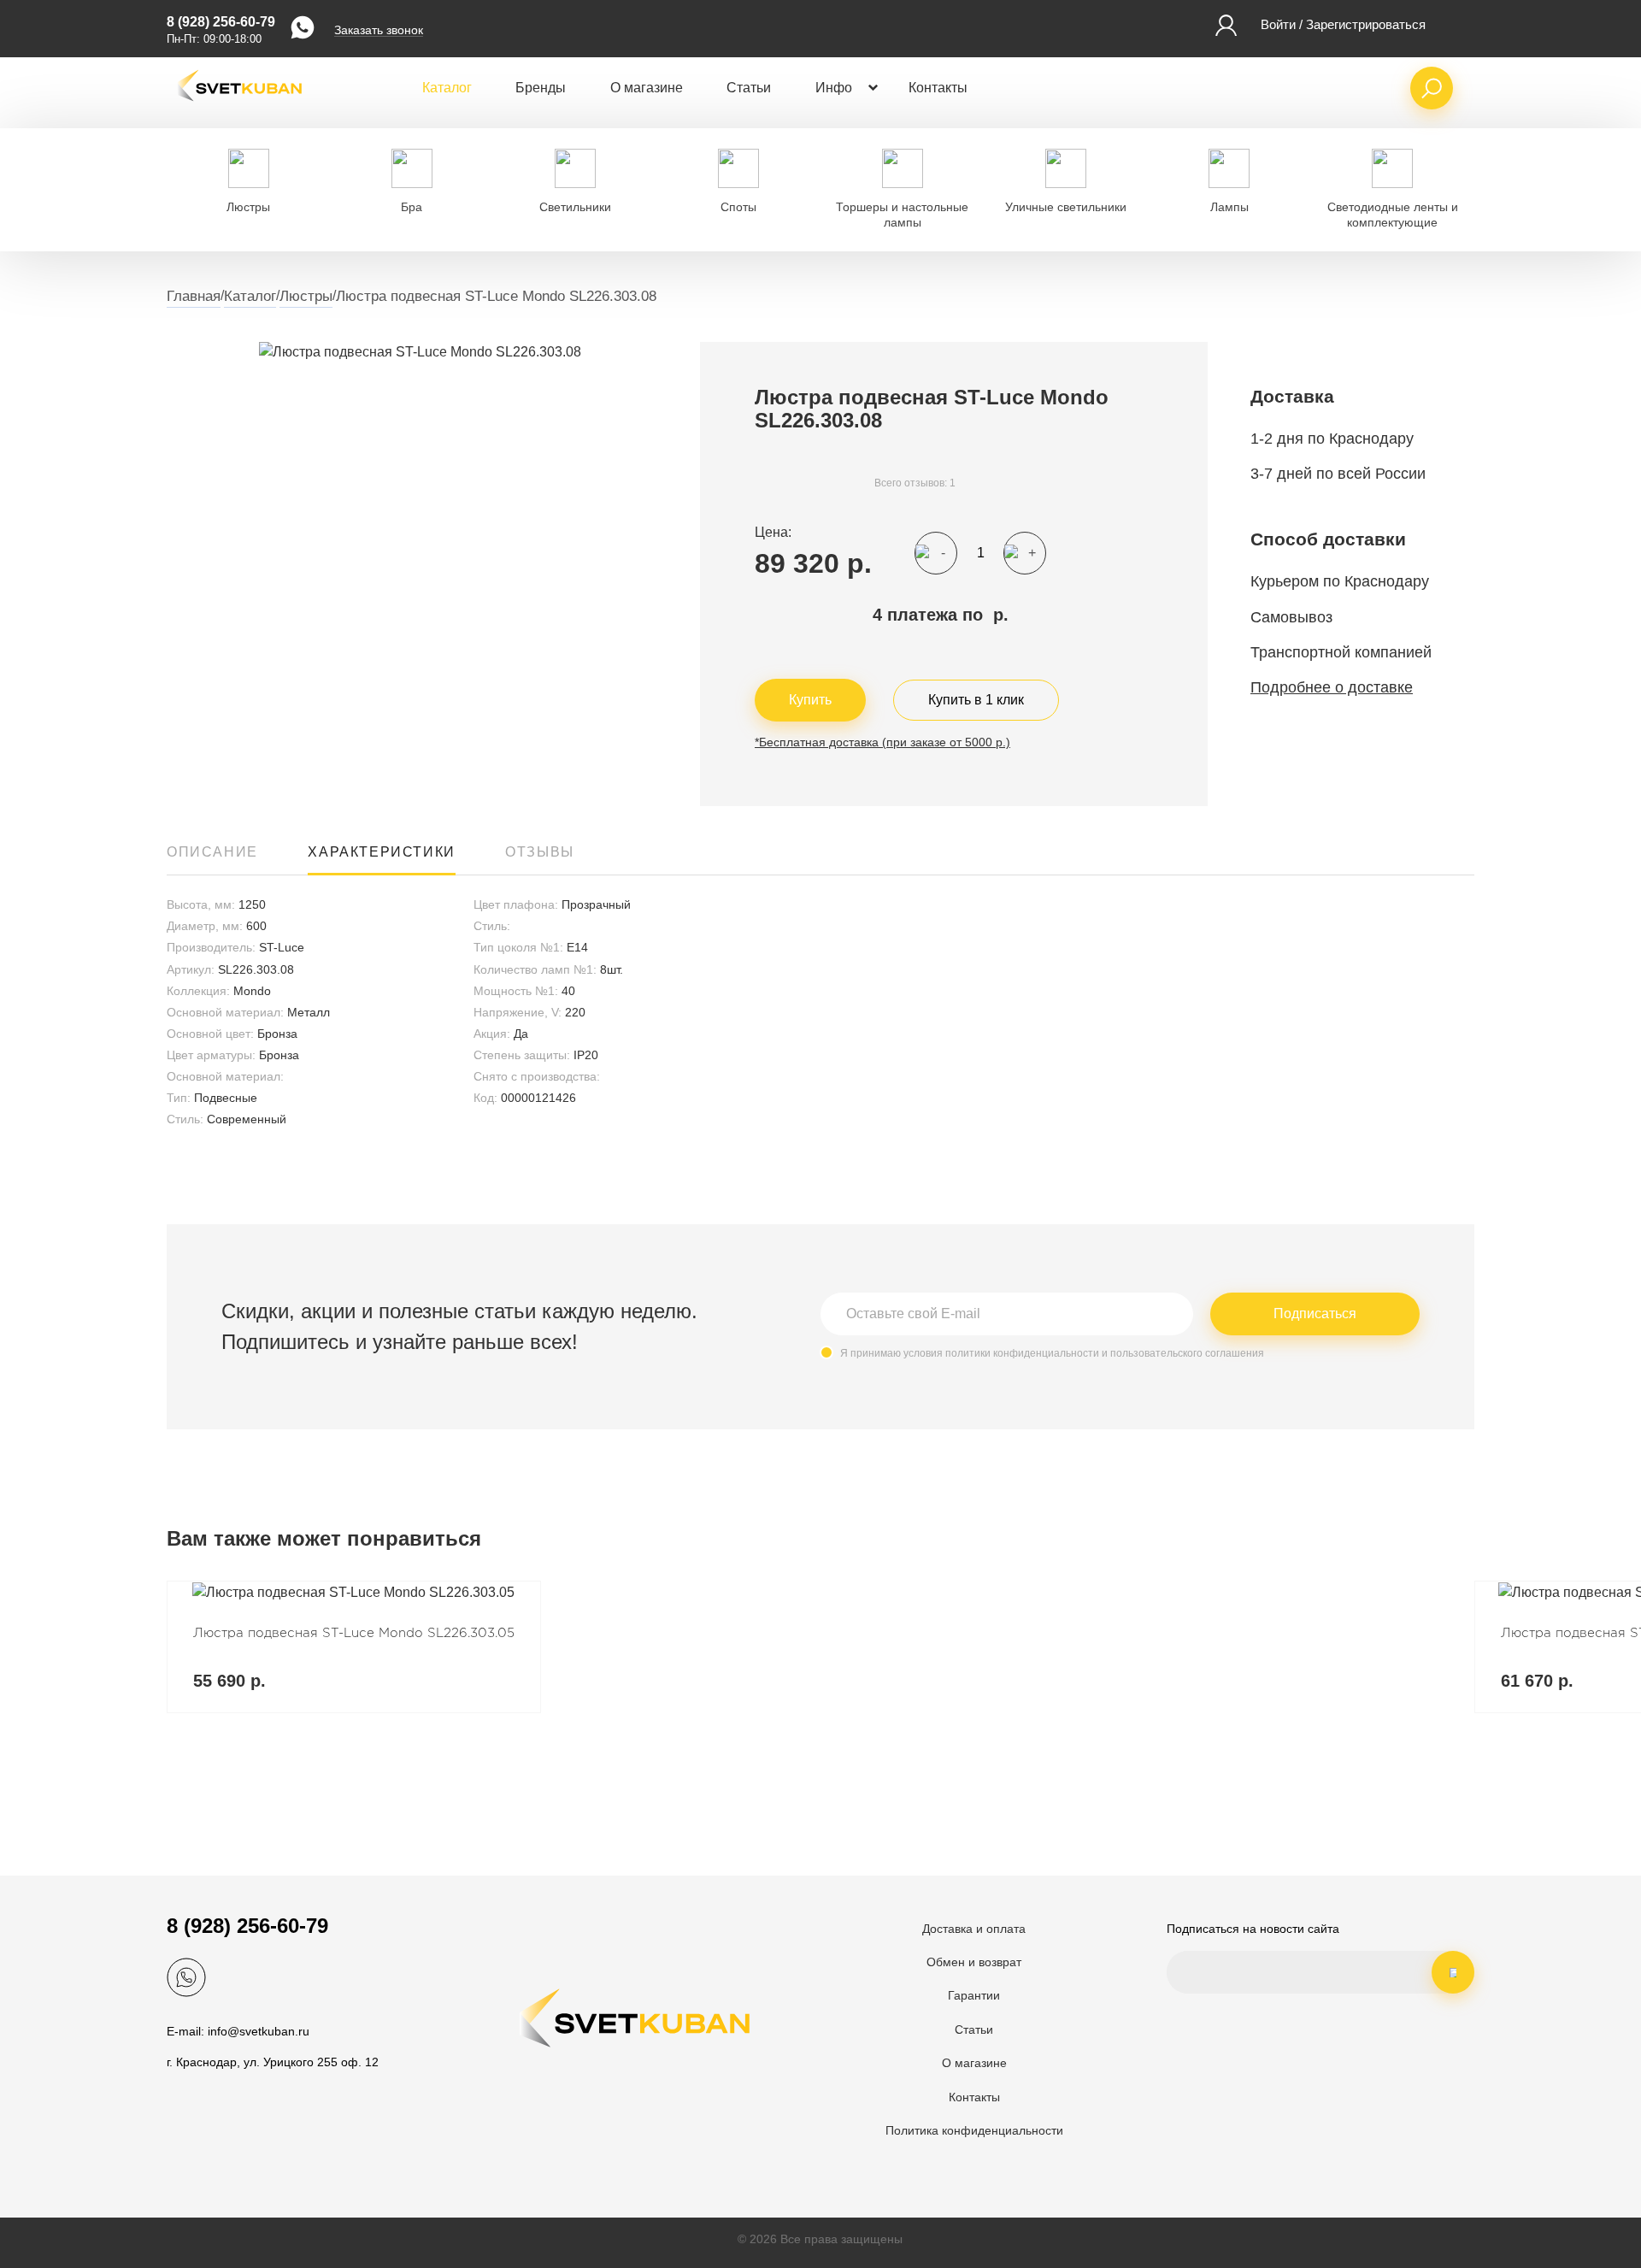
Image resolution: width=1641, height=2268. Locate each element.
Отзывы (540, 852)
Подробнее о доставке (1332, 687)
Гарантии (974, 1995)
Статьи (749, 88)
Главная (194, 296)
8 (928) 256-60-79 (221, 22)
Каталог (447, 88)
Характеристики (381, 852)
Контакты (938, 88)
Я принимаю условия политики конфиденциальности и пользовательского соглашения (1052, 1353)
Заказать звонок (379, 30)
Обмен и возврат (974, 1962)
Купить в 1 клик (976, 700)
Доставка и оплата (974, 1929)
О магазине (647, 88)
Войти (1278, 24)
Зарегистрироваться (1366, 24)
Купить (810, 700)
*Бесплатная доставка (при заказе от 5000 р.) (882, 742)
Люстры (306, 296)
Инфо (834, 88)
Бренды (541, 88)
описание (212, 852)
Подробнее (354, 1647)
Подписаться (1315, 1314)
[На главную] (239, 111)
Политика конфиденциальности (974, 2130)
